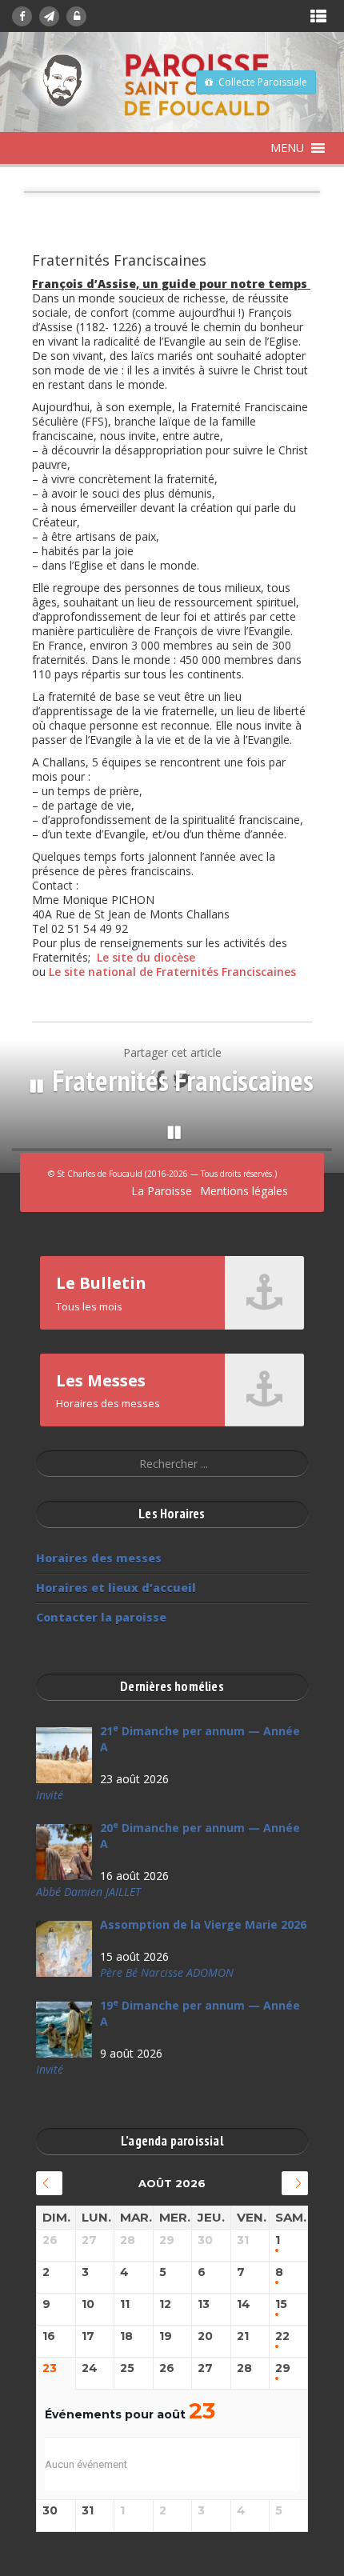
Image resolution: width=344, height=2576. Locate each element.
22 (282, 2336)
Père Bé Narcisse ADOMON (167, 1972)
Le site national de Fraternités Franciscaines (172, 972)
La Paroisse (162, 1191)
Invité (50, 1795)
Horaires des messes (99, 1558)
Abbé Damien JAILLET (88, 1892)
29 (283, 2368)
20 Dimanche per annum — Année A (200, 1836)
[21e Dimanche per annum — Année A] (64, 1755)
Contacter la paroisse (101, 1617)
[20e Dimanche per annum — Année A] (64, 1852)
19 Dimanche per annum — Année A (200, 2013)
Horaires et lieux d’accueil (116, 1588)
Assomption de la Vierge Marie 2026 (203, 1924)
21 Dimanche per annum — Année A (200, 1739)
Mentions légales (244, 1191)
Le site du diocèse (146, 957)
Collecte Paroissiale (263, 82)
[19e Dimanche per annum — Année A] (64, 2030)
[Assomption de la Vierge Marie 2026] (64, 1949)
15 (281, 2304)
